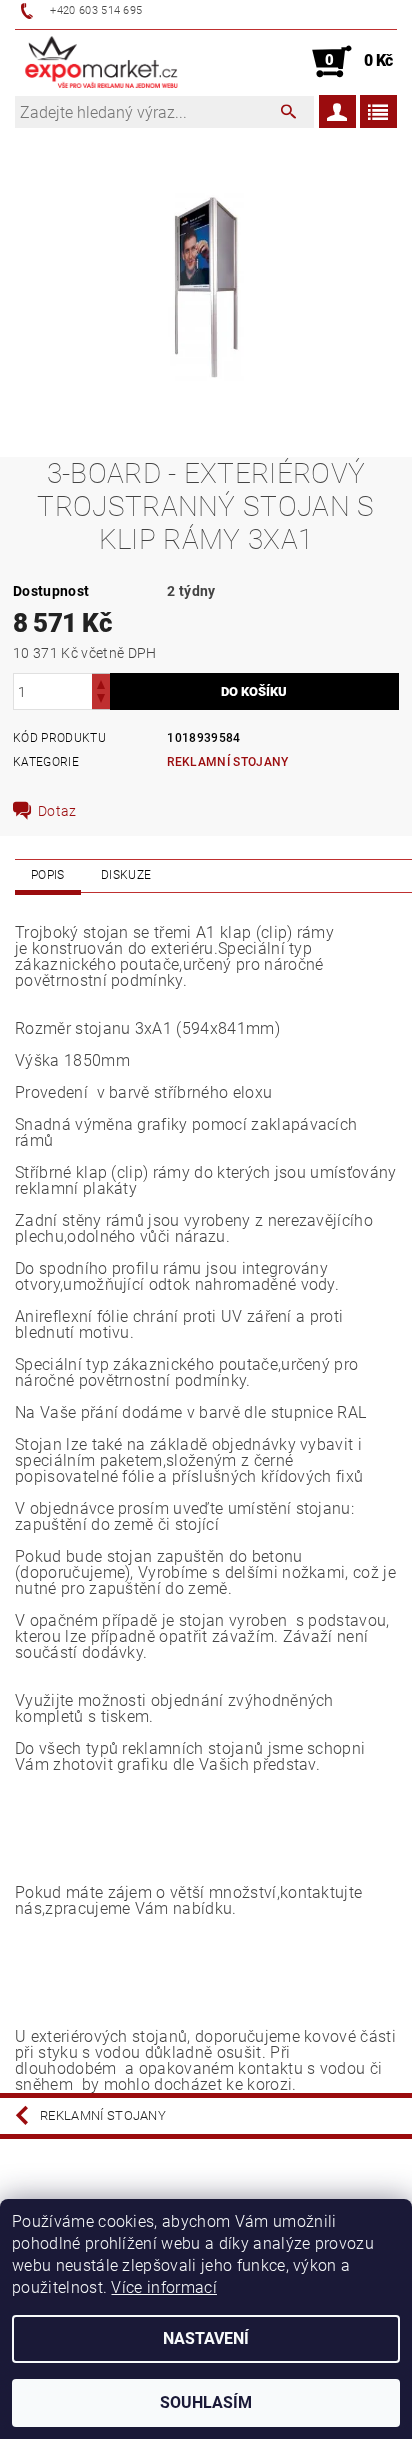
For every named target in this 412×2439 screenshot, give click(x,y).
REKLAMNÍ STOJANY (227, 762)
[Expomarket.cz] (101, 62)
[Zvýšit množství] (101, 682)
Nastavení (206, 2338)
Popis (48, 875)
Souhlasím (206, 2402)
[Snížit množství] (101, 700)
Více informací (163, 2287)
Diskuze (126, 875)
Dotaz (57, 811)
